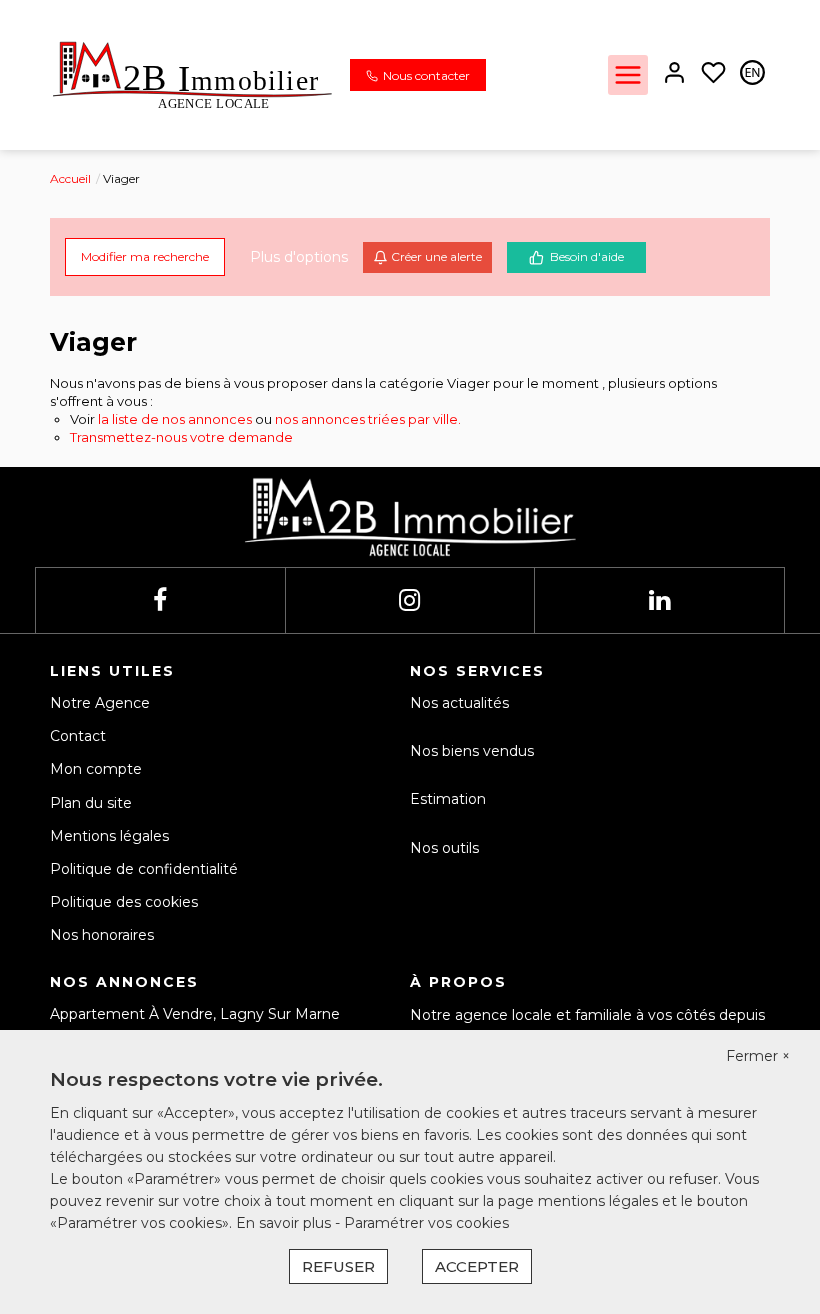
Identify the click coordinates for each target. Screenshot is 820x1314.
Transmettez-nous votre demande (181, 437)
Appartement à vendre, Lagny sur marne (195, 1014)
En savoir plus (285, 1223)
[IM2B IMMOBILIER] (192, 74)
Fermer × (758, 1056)
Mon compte (96, 769)
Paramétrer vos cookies (426, 1223)
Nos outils (444, 848)
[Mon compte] (674, 74)
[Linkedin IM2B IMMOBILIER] (659, 600)
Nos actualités (459, 703)
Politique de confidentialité (144, 869)
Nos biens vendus (472, 751)
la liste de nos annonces (175, 419)
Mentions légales (109, 836)
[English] (752, 74)
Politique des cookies (124, 902)
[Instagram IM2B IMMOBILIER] (409, 600)
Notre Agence (100, 703)
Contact (78, 736)
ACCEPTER (477, 1266)
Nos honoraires (102, 935)
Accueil (70, 178)
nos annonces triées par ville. (368, 419)
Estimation (448, 799)
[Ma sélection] (713, 74)
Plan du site (91, 803)
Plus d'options (299, 257)
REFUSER (338, 1266)
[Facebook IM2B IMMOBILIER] (160, 600)
